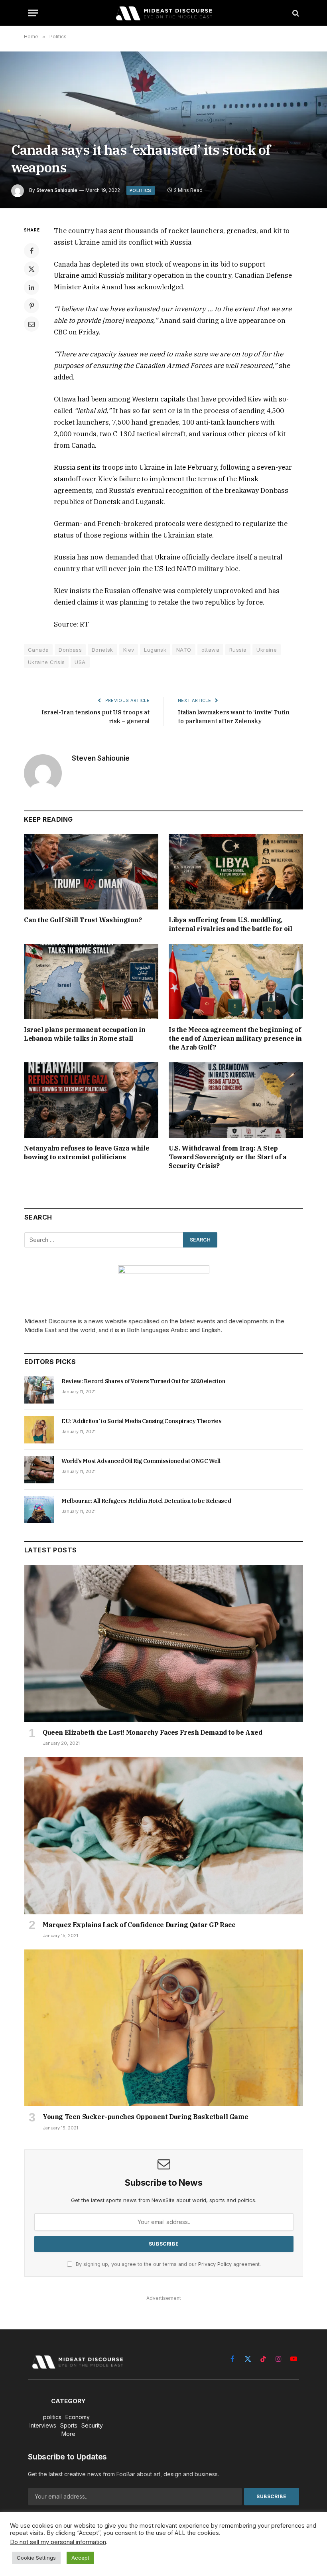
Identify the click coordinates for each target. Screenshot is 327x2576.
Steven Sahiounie (57, 190)
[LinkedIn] (32, 287)
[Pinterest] (32, 306)
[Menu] (33, 13)
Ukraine (267, 650)
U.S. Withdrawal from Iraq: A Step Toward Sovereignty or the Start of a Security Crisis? (228, 1157)
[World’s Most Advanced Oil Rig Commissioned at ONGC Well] (39, 1470)
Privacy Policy (215, 2264)
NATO (184, 650)
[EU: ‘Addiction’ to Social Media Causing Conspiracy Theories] (39, 1430)
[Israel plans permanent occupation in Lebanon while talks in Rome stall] (91, 982)
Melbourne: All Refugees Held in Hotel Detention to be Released (146, 1501)
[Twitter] (32, 269)
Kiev (129, 650)
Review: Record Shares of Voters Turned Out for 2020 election (143, 1381)
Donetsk (102, 650)
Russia (238, 650)
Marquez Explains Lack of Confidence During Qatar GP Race (139, 1925)
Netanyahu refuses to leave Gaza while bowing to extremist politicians (87, 1153)
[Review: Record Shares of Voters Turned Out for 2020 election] (39, 1390)
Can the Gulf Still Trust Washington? (83, 920)
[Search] (295, 13)
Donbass (70, 650)
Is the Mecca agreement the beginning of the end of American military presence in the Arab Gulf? (235, 1038)
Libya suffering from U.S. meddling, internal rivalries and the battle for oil (230, 924)
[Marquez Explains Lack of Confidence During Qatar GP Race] (164, 1836)
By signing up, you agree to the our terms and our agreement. (167, 2264)
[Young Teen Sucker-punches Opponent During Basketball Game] (164, 2028)
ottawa (210, 650)
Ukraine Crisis (46, 662)
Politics (141, 190)
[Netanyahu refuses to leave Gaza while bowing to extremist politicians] (91, 1100)
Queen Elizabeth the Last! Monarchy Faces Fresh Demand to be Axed (152, 1732)
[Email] (32, 324)
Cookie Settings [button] (36, 2558)
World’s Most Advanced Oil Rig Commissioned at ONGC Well (141, 1461)
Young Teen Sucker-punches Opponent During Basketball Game (145, 2117)
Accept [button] (80, 2558)
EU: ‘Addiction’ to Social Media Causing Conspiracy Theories (141, 1421)
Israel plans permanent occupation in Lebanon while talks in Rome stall (85, 1034)
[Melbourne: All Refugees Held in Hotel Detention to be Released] (39, 1510)
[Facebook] (32, 251)
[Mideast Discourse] (163, 13)
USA (80, 662)
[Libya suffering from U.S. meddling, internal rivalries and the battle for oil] (236, 872)
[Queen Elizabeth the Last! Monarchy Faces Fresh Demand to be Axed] (164, 1644)
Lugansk (155, 650)
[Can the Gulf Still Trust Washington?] (91, 872)
